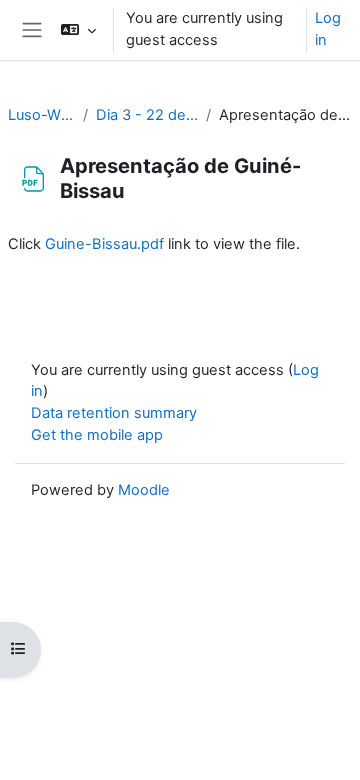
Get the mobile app (97, 435)
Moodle (144, 490)
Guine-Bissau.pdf (104, 244)
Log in (328, 29)
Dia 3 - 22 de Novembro (147, 115)
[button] (78, 30)
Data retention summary (114, 413)
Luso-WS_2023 (41, 115)
